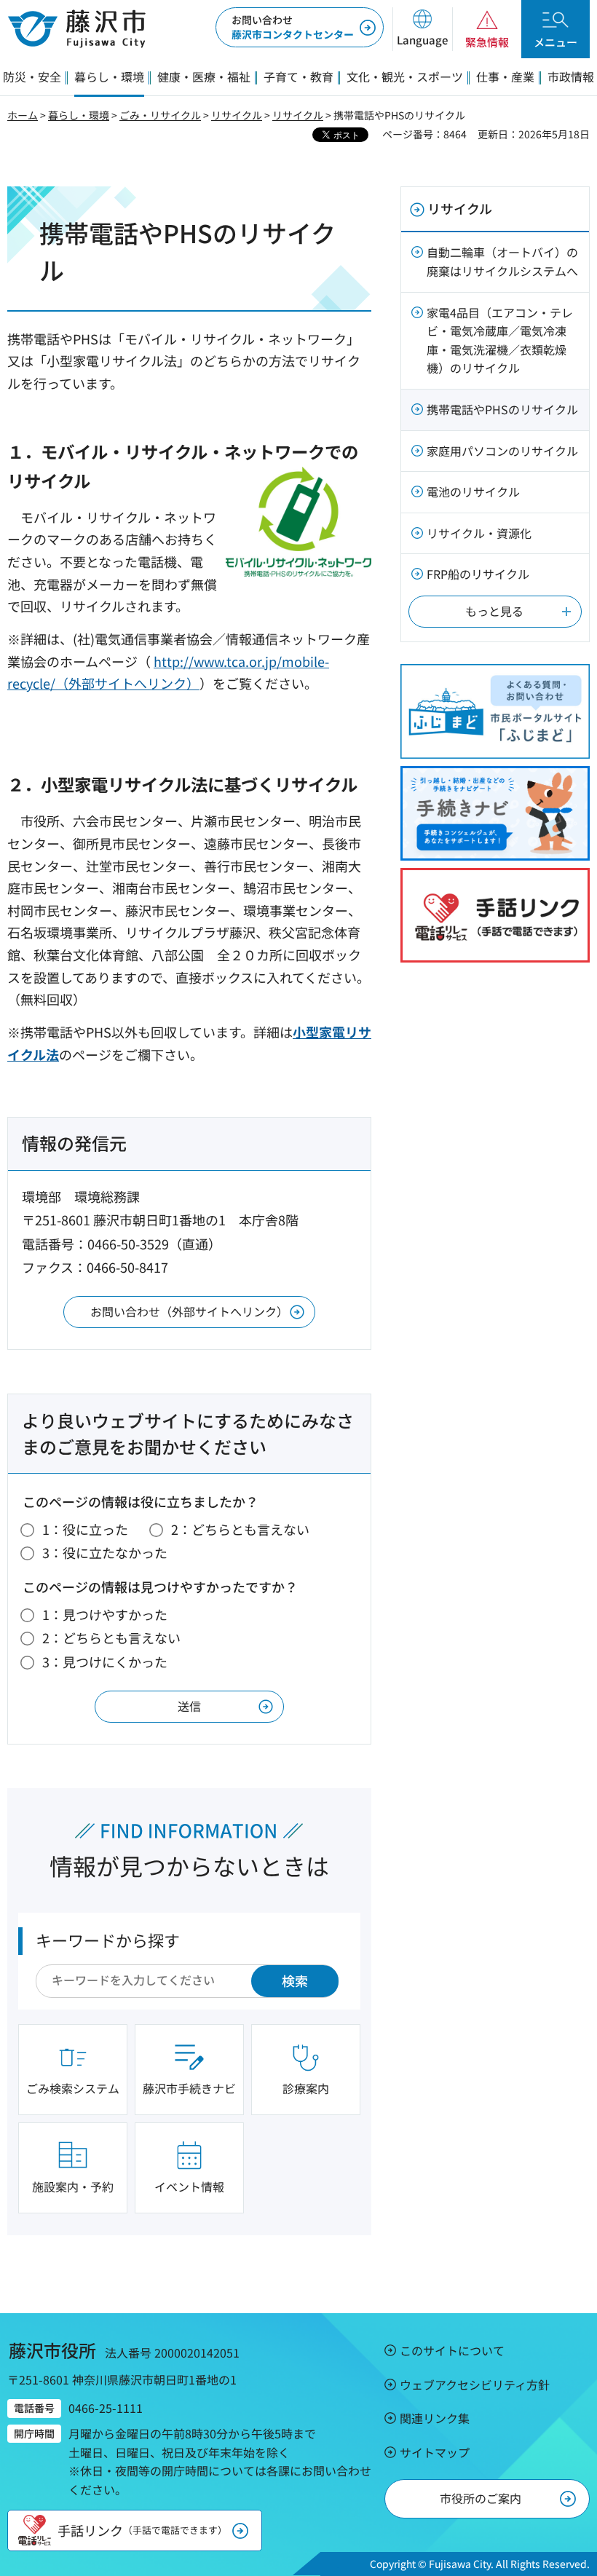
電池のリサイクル (473, 491)
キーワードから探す (108, 1940)
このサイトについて (452, 2350)
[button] (422, 29)
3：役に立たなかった (105, 1552)
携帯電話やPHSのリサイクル (502, 409)
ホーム (23, 115)
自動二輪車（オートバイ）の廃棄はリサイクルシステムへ (502, 261)
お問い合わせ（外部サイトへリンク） (189, 1311)
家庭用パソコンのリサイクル (502, 451)
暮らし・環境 (79, 115)
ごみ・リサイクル (160, 115)
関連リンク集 (435, 2418)
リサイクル (237, 115)
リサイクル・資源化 (479, 533)
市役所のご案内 (481, 2498)
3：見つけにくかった (105, 1662)
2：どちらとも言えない (240, 1529)
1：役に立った (85, 1529)
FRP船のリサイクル (478, 574)
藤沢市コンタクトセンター (293, 27)
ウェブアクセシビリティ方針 (475, 2385)
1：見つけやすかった (105, 1614)
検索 (295, 1980)
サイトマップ (435, 2452)
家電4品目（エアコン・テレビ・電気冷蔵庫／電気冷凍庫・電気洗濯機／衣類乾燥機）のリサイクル (500, 340)
